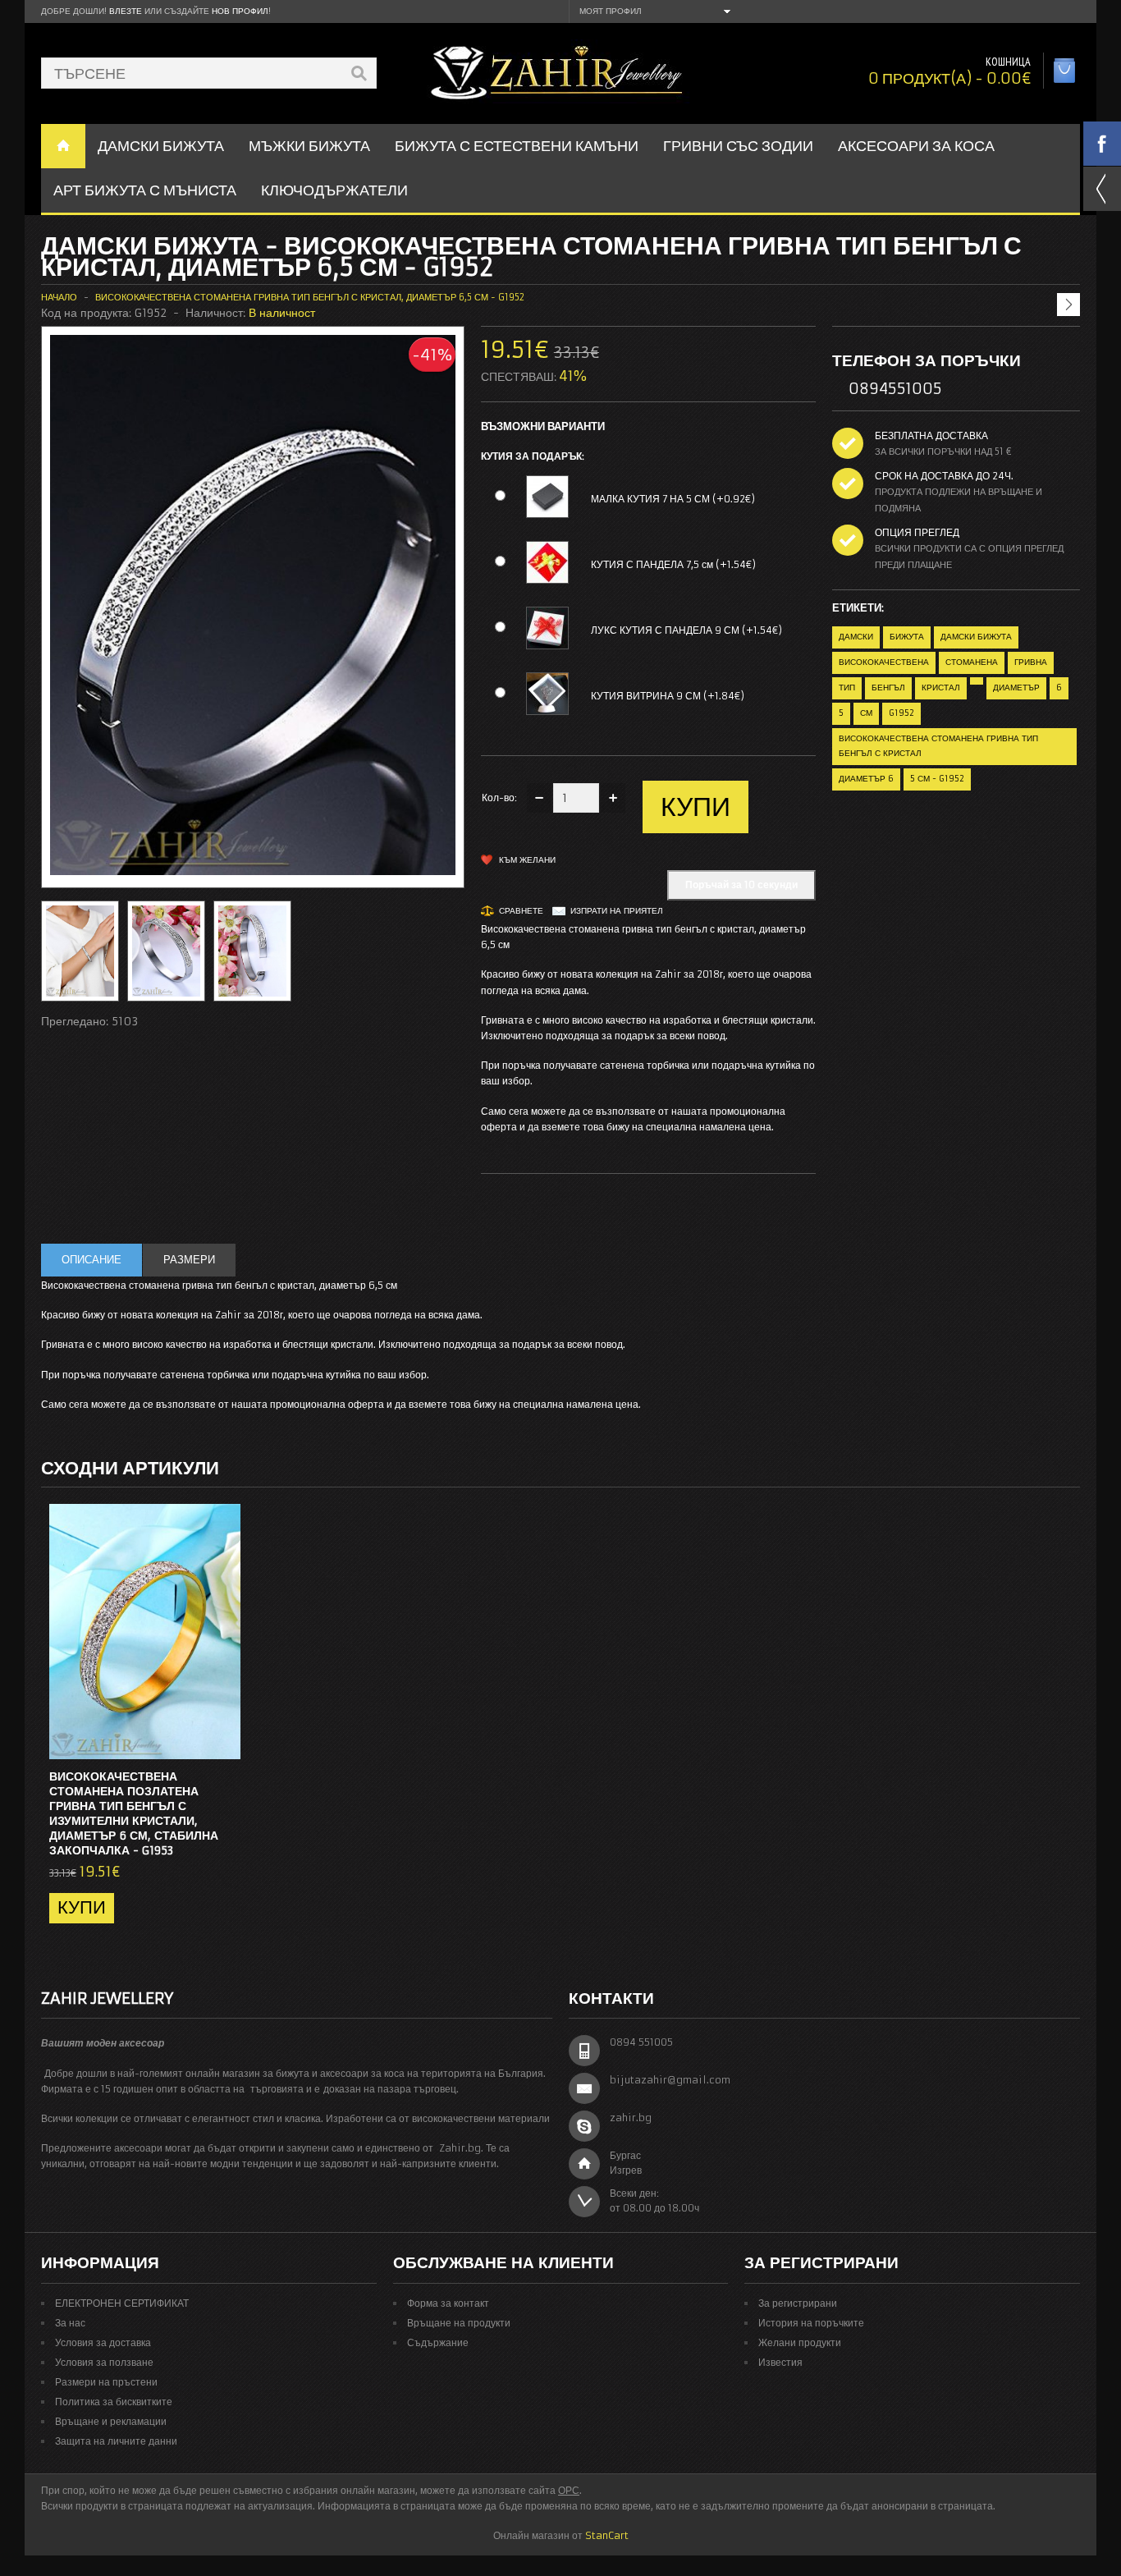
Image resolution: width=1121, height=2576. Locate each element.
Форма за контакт (448, 2303)
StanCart (607, 2535)
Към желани (527, 860)
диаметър (1016, 688)
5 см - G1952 (937, 779)
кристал (941, 688)
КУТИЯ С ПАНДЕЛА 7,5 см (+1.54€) (673, 564)
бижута (907, 637)
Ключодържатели (334, 190)
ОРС (569, 2490)
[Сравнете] (222, 1742)
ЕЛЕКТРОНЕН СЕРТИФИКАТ (122, 2303)
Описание (92, 1260)
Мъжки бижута (309, 146)
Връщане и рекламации (111, 2421)
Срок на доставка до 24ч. (944, 476)
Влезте (126, 11)
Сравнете (521, 911)
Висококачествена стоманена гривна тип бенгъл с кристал (938, 746)
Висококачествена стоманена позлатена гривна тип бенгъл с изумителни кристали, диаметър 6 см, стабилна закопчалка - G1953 (134, 1813)
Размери (189, 1260)
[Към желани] (195, 1742)
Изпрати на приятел (617, 911)
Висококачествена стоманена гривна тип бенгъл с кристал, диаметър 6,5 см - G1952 (310, 297)
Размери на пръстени (106, 2382)
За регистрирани (798, 2303)
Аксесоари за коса (916, 146)
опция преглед (917, 532)
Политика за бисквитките (114, 2402)
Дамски (856, 637)
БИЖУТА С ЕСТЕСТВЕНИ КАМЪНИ (517, 146)
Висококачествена (884, 662)
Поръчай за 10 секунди (741, 885)
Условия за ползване (104, 2362)
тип (847, 688)
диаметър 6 (866, 779)
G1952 (901, 713)
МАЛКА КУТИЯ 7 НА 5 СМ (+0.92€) (673, 499)
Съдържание (438, 2342)
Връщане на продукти (459, 2323)
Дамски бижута (976, 637)
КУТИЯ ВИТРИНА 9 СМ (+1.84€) (668, 696)
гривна (1031, 662)
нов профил (240, 11)
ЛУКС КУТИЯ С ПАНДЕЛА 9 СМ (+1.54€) (686, 630)
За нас (70, 2323)
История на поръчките (811, 2323)
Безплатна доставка (931, 435)
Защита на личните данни (116, 2441)
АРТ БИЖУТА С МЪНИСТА (145, 190)
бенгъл (888, 688)
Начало (59, 297)
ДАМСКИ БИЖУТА (161, 146)
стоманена (972, 662)
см (866, 713)
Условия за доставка (103, 2342)
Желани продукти (800, 2342)
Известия (780, 2362)
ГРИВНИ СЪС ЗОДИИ (738, 146)
